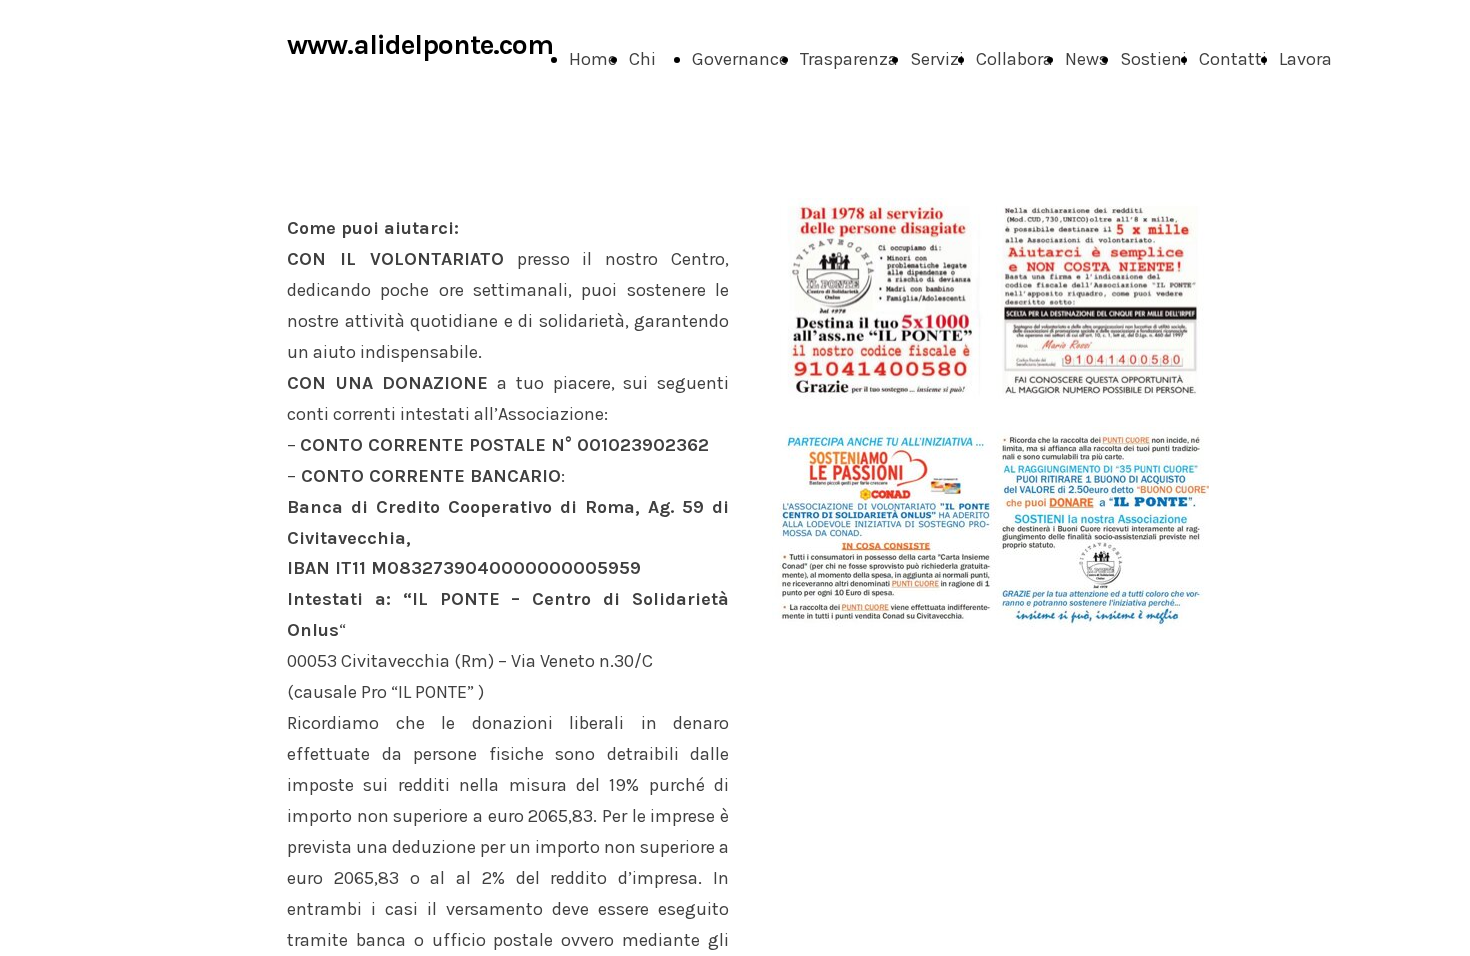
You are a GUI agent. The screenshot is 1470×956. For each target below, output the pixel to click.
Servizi (937, 59)
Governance (740, 59)
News (1086, 59)
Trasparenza (849, 59)
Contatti (1233, 59)
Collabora (1014, 59)
